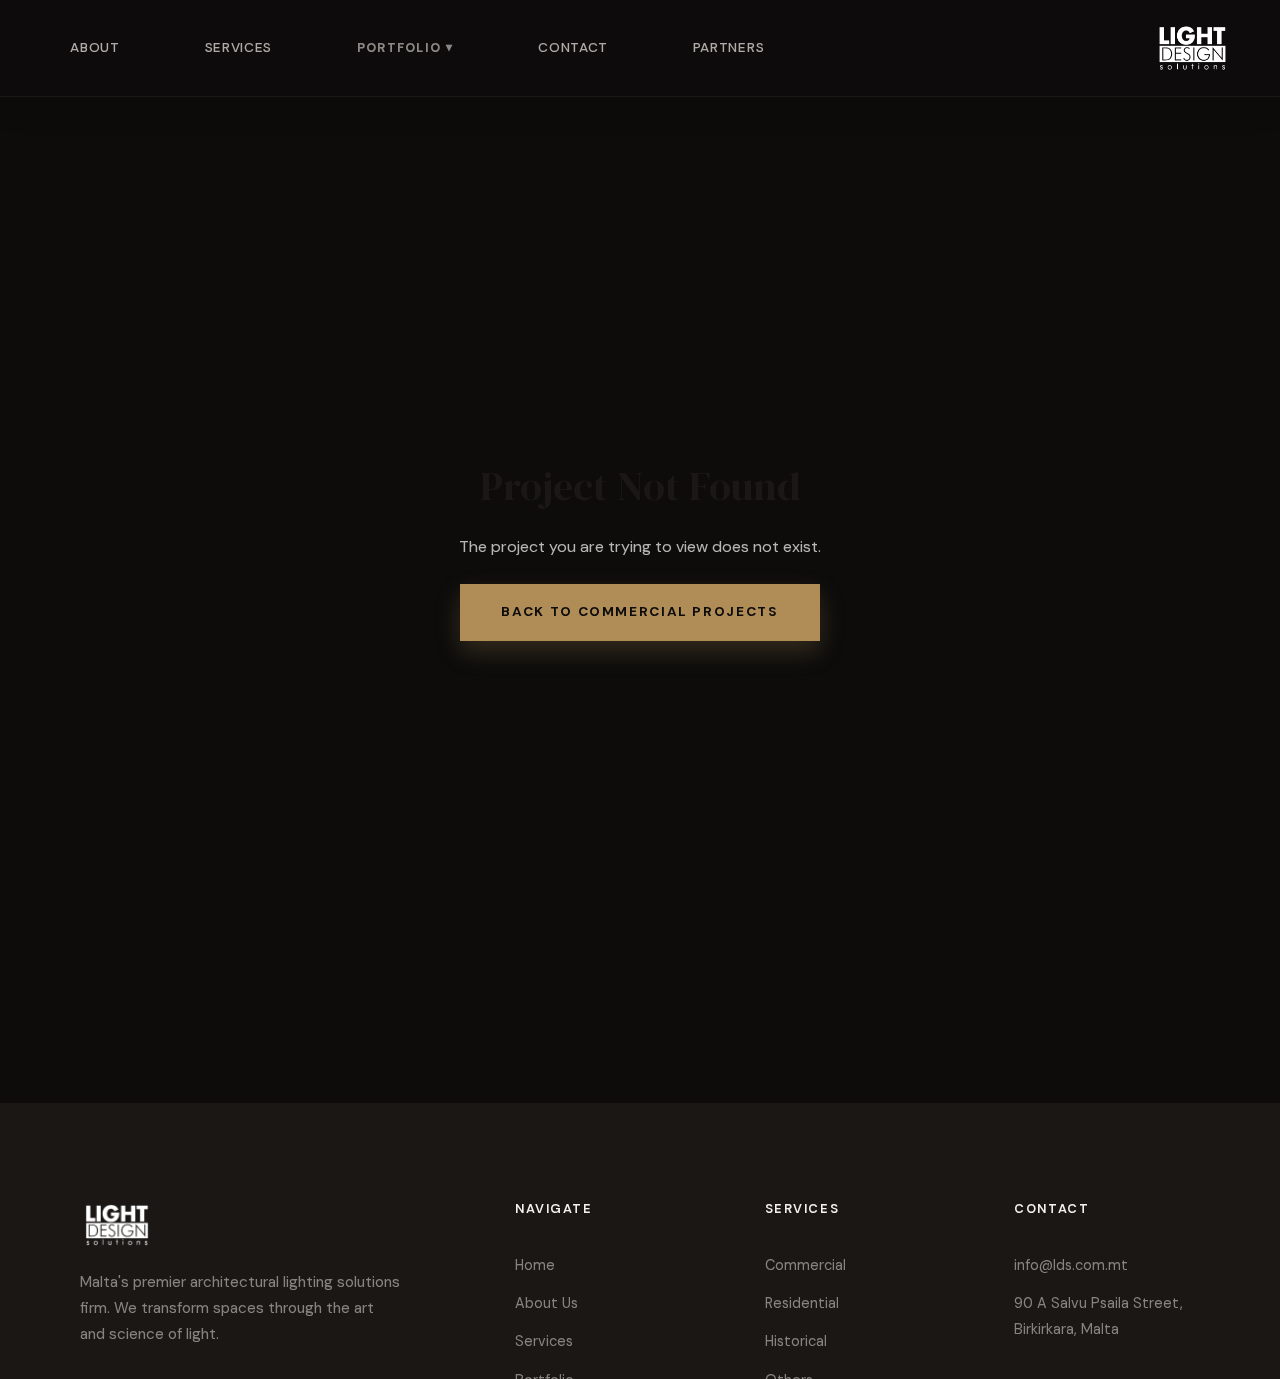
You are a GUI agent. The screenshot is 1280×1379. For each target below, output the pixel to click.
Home (535, 1265)
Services (238, 47)
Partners (728, 47)
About (94, 47)
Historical (796, 1341)
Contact (573, 47)
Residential (802, 1303)
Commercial (805, 1265)
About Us (546, 1303)
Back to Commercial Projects (639, 611)
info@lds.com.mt (1071, 1265)
